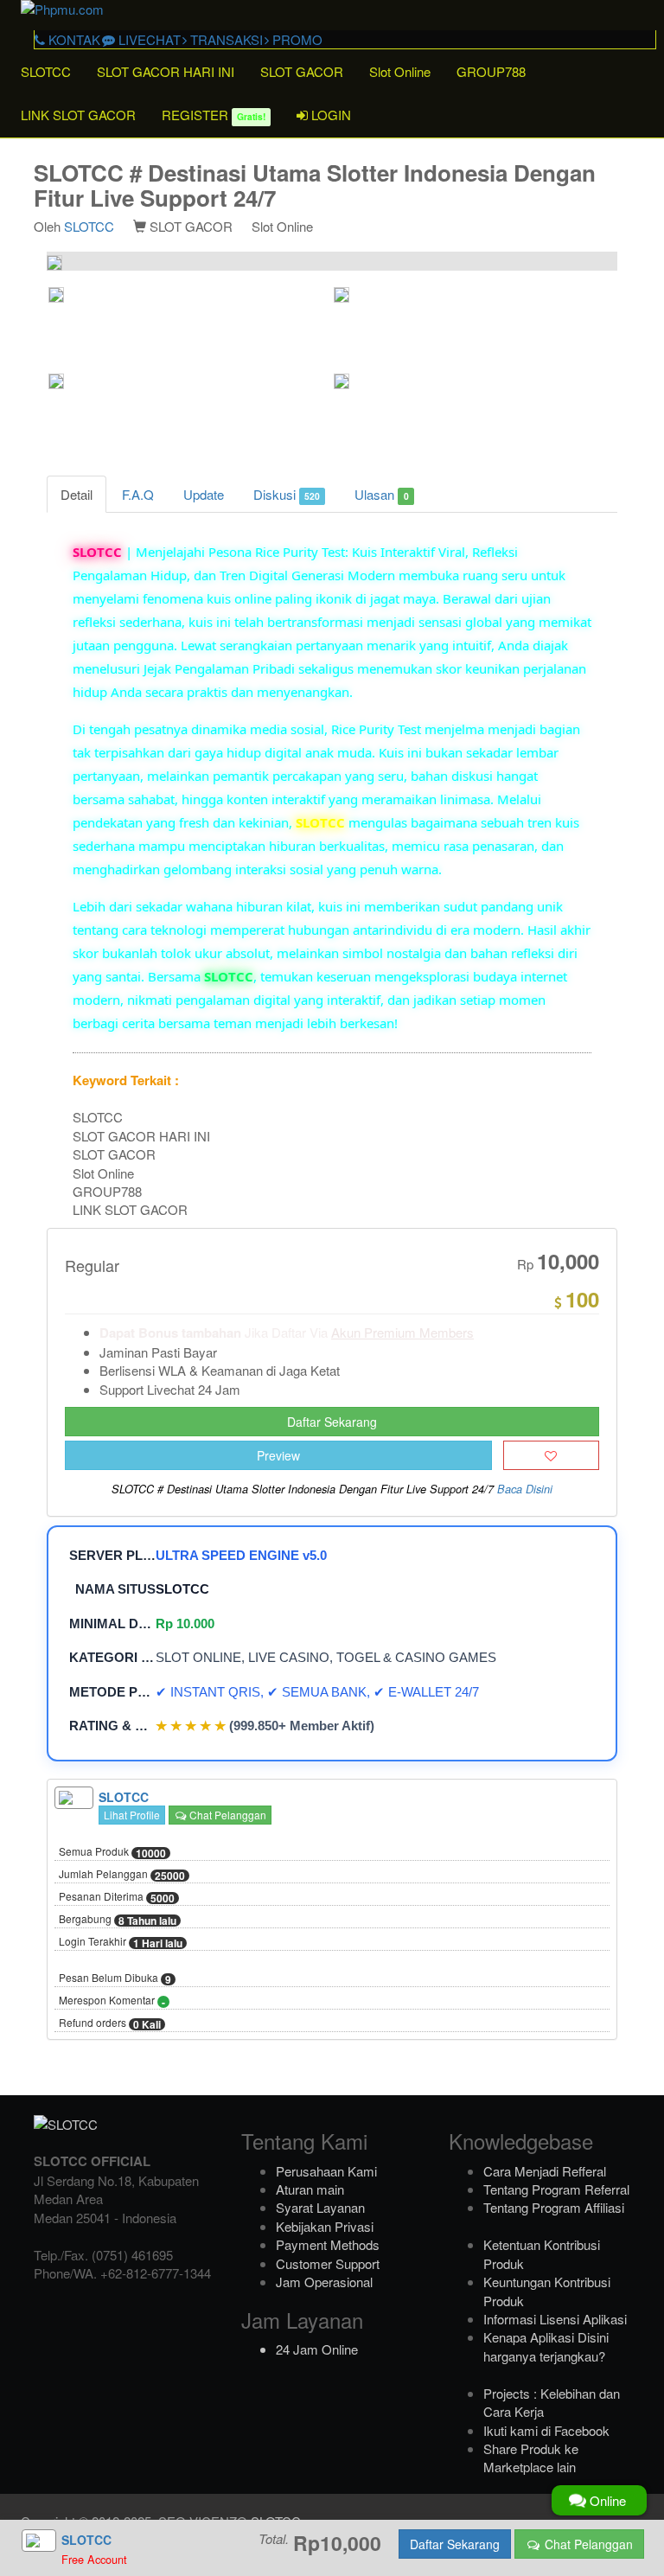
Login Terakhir (121, 1942)
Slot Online (400, 71)
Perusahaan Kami (326, 2171)
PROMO (296, 39)
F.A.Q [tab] (138, 494)
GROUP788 (491, 71)
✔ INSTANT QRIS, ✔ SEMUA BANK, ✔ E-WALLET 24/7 (317, 1692)
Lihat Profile (132, 1815)
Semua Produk (112, 1852)
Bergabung (118, 1920)
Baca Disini (525, 1489)
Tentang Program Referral (556, 2189)
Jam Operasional (324, 2282)
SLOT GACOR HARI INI (166, 71)
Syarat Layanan (320, 2207)
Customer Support (328, 2263)
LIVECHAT (148, 39)
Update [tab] (204, 494)
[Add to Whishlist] (551, 1455)
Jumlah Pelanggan (122, 1875)
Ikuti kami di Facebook (546, 2430)
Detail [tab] (77, 494)
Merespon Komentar (112, 2001)
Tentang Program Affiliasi (554, 2207)
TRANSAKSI (225, 39)
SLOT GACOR (302, 71)
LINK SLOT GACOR (78, 115)
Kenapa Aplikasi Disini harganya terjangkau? (546, 2346)
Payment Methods (328, 2244)
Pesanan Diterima (117, 1897)
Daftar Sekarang (332, 1422)
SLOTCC (46, 71)
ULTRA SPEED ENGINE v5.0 (241, 1555)
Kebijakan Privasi (325, 2226)
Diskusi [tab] (287, 494)
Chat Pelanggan (227, 1815)
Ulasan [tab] (381, 494)
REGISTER (214, 115)
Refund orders (110, 2023)
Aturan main (310, 2189)
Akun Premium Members (402, 1332)
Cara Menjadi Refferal (545, 2171)
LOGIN (329, 115)
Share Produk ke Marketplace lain (531, 2458)
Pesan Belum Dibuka (115, 1978)
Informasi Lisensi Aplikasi (555, 2319)
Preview (278, 1455)
